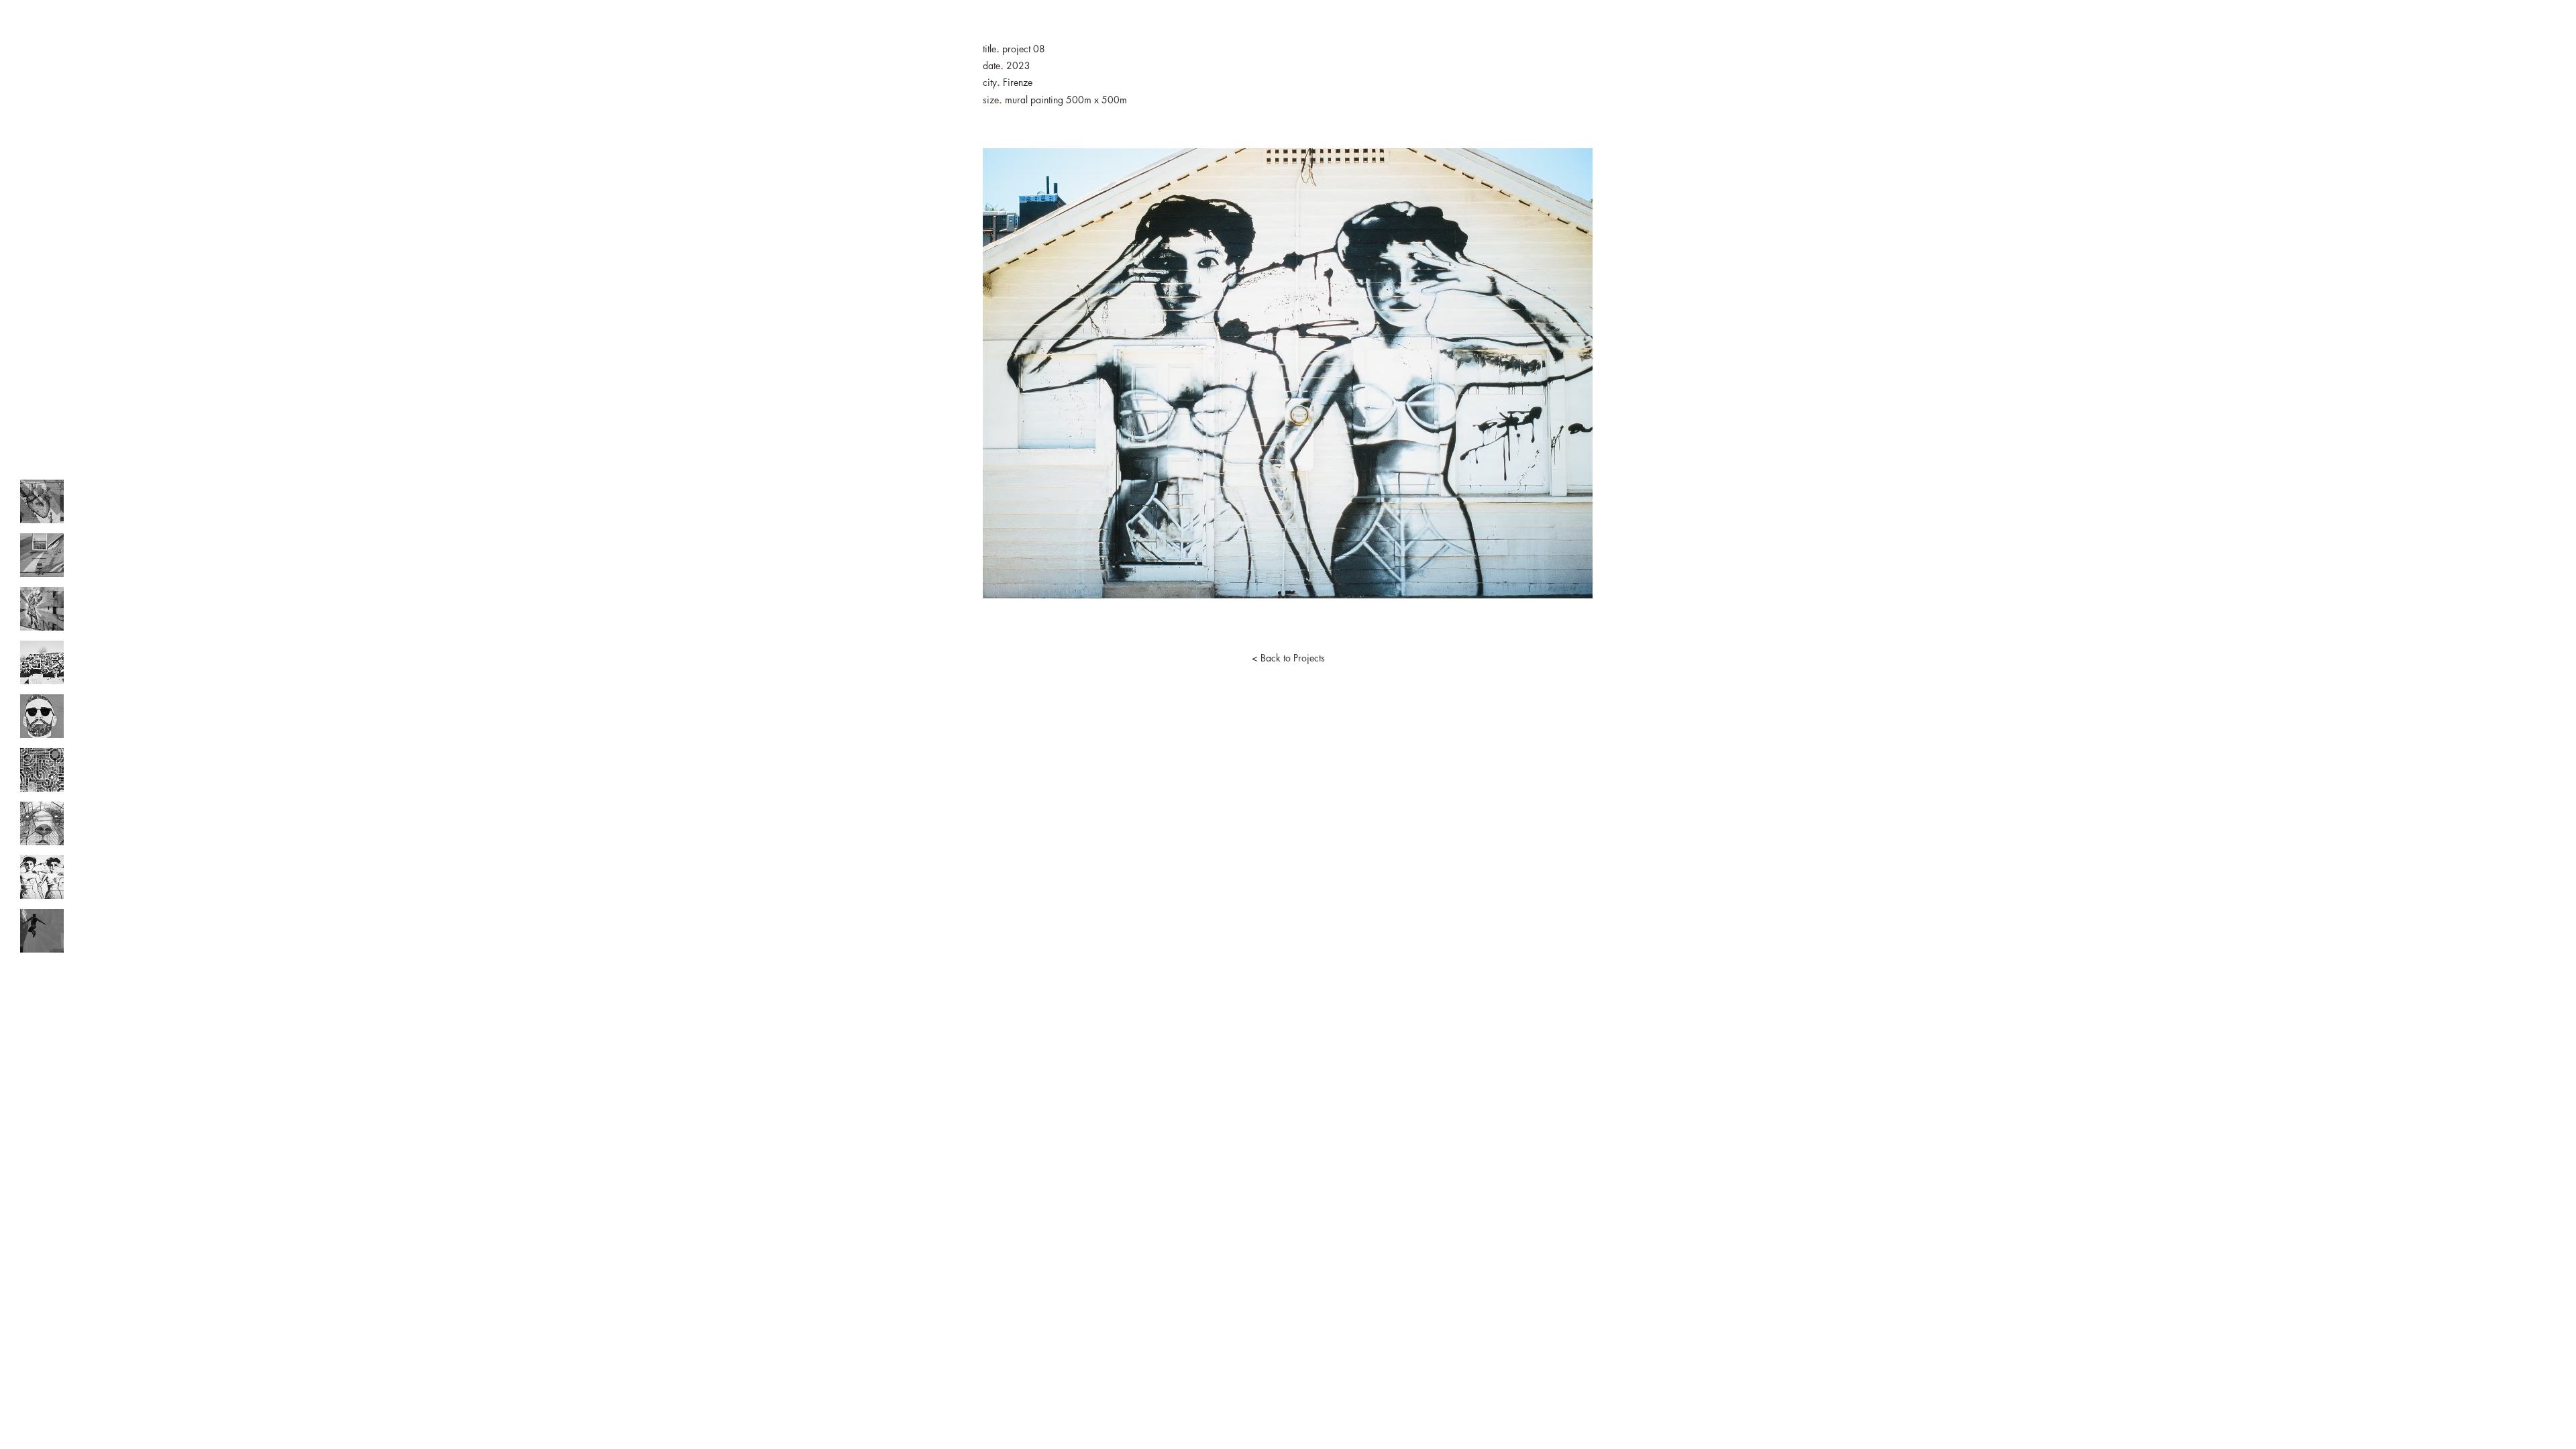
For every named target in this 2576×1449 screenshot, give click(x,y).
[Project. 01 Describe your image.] (42, 501)
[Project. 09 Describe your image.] (42, 931)
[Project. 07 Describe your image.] (42, 823)
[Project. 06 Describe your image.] (42, 770)
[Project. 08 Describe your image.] (42, 877)
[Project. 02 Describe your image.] (42, 555)
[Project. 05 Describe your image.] (42, 716)
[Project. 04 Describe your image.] (42, 662)
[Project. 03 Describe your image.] (42, 609)
